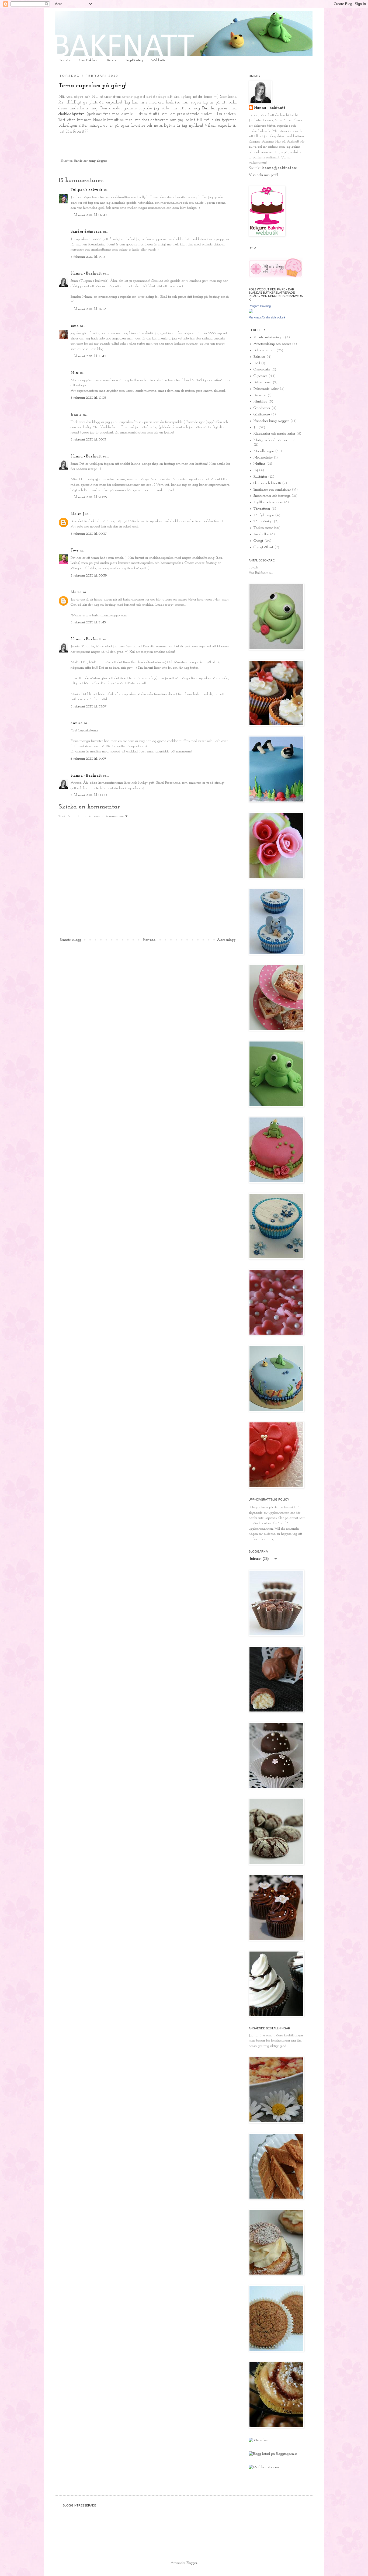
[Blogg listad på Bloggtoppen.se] (273, 2454)
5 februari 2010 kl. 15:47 (88, 356)
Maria (76, 592)
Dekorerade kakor (266, 389)
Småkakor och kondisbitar (272, 490)
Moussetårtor (263, 458)
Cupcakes (260, 376)
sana (75, 326)
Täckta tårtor (263, 528)
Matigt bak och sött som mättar (277, 440)
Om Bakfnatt (89, 60)
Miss (74, 373)
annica (77, 723)
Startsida (65, 60)
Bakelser (259, 357)
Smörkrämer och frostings (272, 496)
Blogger (192, 2563)
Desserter (260, 395)
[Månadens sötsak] (258, 2440)
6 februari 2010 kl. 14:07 (88, 759)
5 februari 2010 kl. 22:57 (89, 707)
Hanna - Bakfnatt (86, 274)
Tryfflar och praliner (268, 502)
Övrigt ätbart (263, 547)
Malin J (77, 514)
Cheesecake (262, 369)
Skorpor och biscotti (267, 483)
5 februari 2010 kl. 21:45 (88, 622)
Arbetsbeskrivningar (269, 337)
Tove (74, 551)
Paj (256, 470)
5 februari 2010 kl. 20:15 (88, 440)
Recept (112, 60)
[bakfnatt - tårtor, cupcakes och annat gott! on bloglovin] (276, 277)
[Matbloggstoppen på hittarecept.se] (264, 2467)
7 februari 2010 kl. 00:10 (89, 795)
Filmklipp (260, 402)
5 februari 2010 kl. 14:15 (88, 257)
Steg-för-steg (134, 60)
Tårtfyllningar (264, 515)
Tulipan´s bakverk (86, 190)
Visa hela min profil (263, 175)
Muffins (259, 464)
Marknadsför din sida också (267, 317)
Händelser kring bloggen (91, 161)
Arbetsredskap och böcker (272, 344)
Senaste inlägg (70, 940)
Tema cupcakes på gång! (92, 86)
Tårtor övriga (263, 521)
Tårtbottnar (262, 509)
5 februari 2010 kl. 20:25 (89, 497)
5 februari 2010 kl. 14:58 (88, 309)
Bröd (257, 363)
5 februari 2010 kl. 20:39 (89, 576)
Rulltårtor (260, 477)
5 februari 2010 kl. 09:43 (89, 215)
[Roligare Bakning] (251, 312)
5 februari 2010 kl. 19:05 (88, 398)
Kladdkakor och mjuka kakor (274, 434)
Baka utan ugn (264, 350)
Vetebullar (261, 534)
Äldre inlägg (226, 940)
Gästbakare (262, 414)
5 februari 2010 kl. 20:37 (89, 534)
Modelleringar (264, 451)
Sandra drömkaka (86, 232)
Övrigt (258, 541)
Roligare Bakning (260, 306)
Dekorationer (263, 382)
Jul (255, 427)
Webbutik (158, 60)
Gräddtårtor (262, 408)
